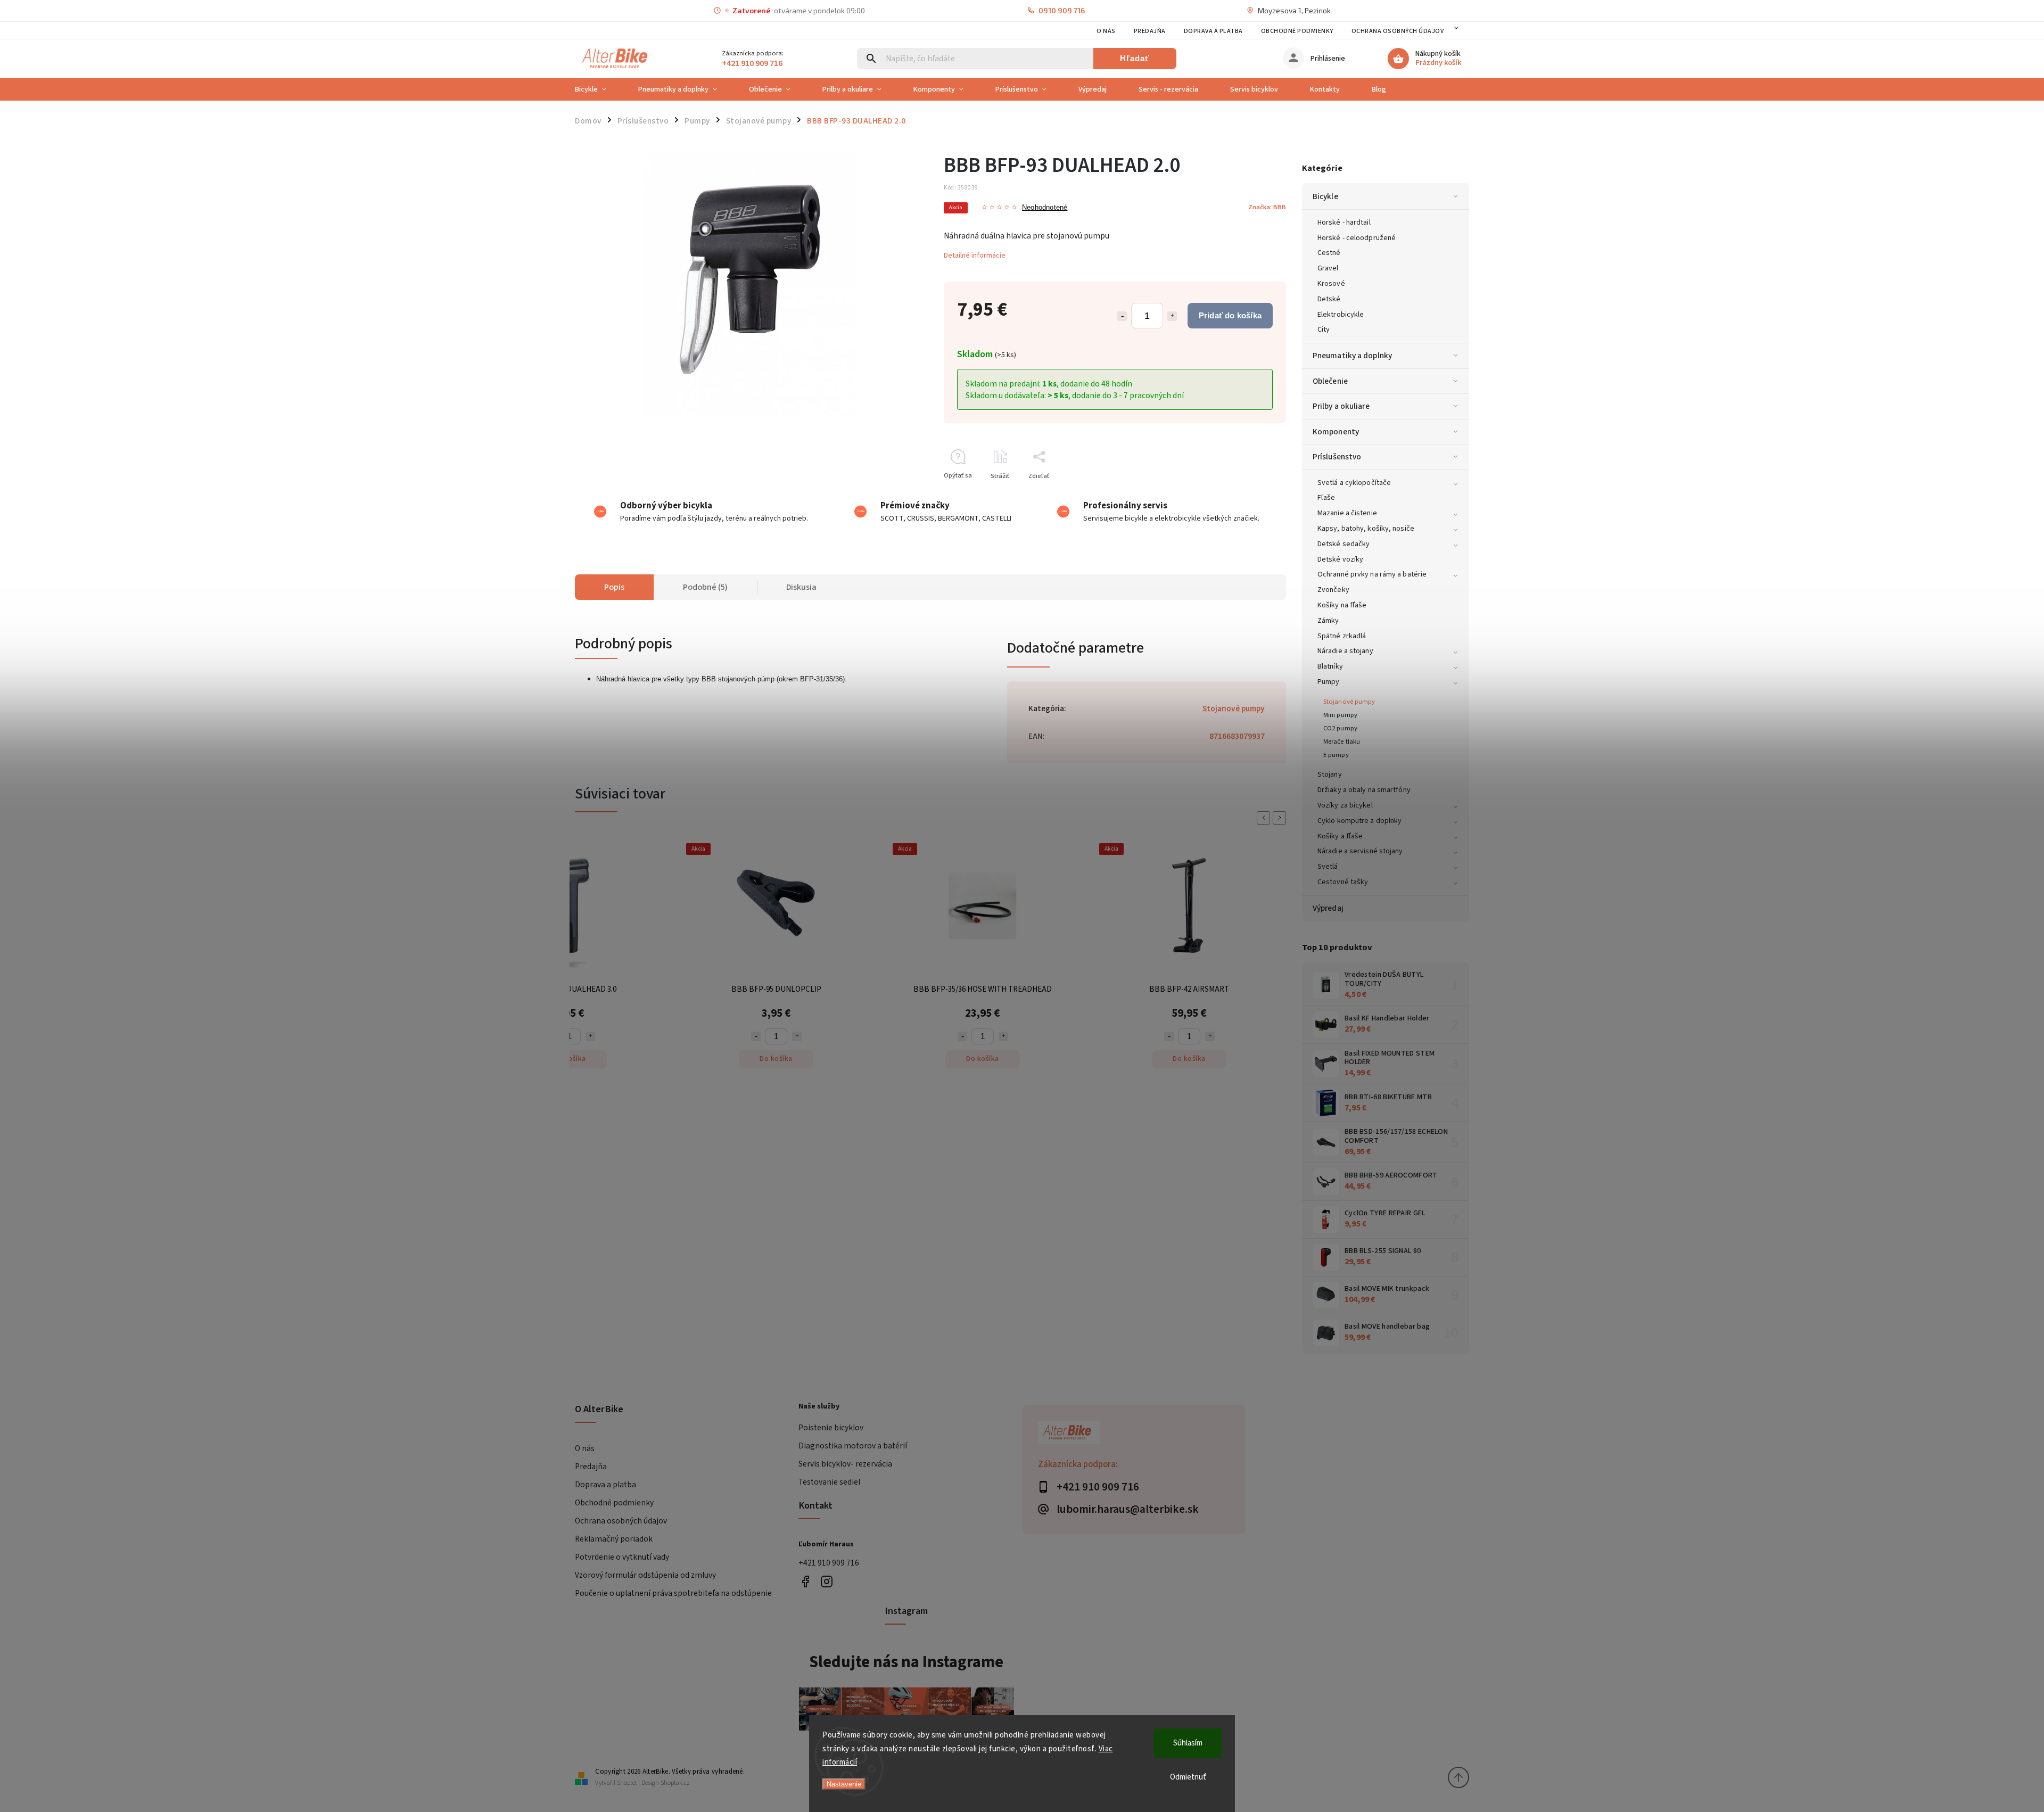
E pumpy (1336, 755)
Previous (1265, 818)
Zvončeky (1333, 590)
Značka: (1267, 207)
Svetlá (1328, 867)
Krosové (1331, 284)
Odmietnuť (1188, 1777)
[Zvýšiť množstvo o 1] (1172, 316)
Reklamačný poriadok (614, 1539)
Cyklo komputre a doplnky (1359, 821)
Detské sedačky (1344, 544)
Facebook (805, 1582)
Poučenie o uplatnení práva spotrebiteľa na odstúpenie (673, 1593)
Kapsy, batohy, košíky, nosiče (1366, 529)
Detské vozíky (1340, 559)
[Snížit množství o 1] (756, 1036)
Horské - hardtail (1344, 223)
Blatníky (1330, 666)
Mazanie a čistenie (1347, 513)
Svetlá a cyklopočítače (1354, 483)
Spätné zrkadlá (1342, 636)
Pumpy (1329, 682)
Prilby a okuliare (1341, 406)
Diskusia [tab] (801, 587)
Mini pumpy (1340, 715)
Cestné (1329, 253)
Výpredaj (1328, 908)
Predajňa (1150, 31)
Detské (1329, 299)
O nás (1106, 31)
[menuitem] (599, 89)
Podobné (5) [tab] (705, 587)
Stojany (1330, 775)
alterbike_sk (826, 1582)
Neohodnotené (1045, 208)
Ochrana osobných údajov (1398, 31)
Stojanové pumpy (1349, 702)
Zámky (1328, 621)
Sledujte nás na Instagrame (906, 1662)
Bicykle (1325, 196)
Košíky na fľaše (1342, 605)
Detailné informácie (975, 256)
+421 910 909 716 (829, 1563)
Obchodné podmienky (1297, 31)
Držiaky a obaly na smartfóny (1364, 790)
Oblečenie (1330, 381)
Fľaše (1326, 498)
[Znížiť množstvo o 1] (1122, 316)
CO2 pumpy (1340, 728)
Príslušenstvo (1337, 457)
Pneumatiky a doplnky (1352, 356)
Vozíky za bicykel (1345, 805)
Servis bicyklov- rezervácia (845, 1464)
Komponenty (1336, 432)
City (1324, 330)
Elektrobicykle (1341, 315)
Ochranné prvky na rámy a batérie (1372, 574)
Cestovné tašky (1343, 882)
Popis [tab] (614, 587)
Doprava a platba (1213, 31)
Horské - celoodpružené (1357, 238)
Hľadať (1135, 58)
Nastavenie (844, 1784)
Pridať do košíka (1230, 315)
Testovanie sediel (829, 1482)
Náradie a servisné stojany (1360, 851)
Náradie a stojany (1345, 651)
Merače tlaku (1342, 742)
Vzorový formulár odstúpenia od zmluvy (645, 1575)
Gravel (1328, 268)
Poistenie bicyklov (831, 1428)
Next (1281, 818)
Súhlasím (1188, 1743)
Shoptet (627, 1783)
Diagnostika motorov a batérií (853, 1446)
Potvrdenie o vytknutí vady (622, 1557)
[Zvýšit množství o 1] (590, 1036)
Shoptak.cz (675, 1783)
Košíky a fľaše (1340, 836)
